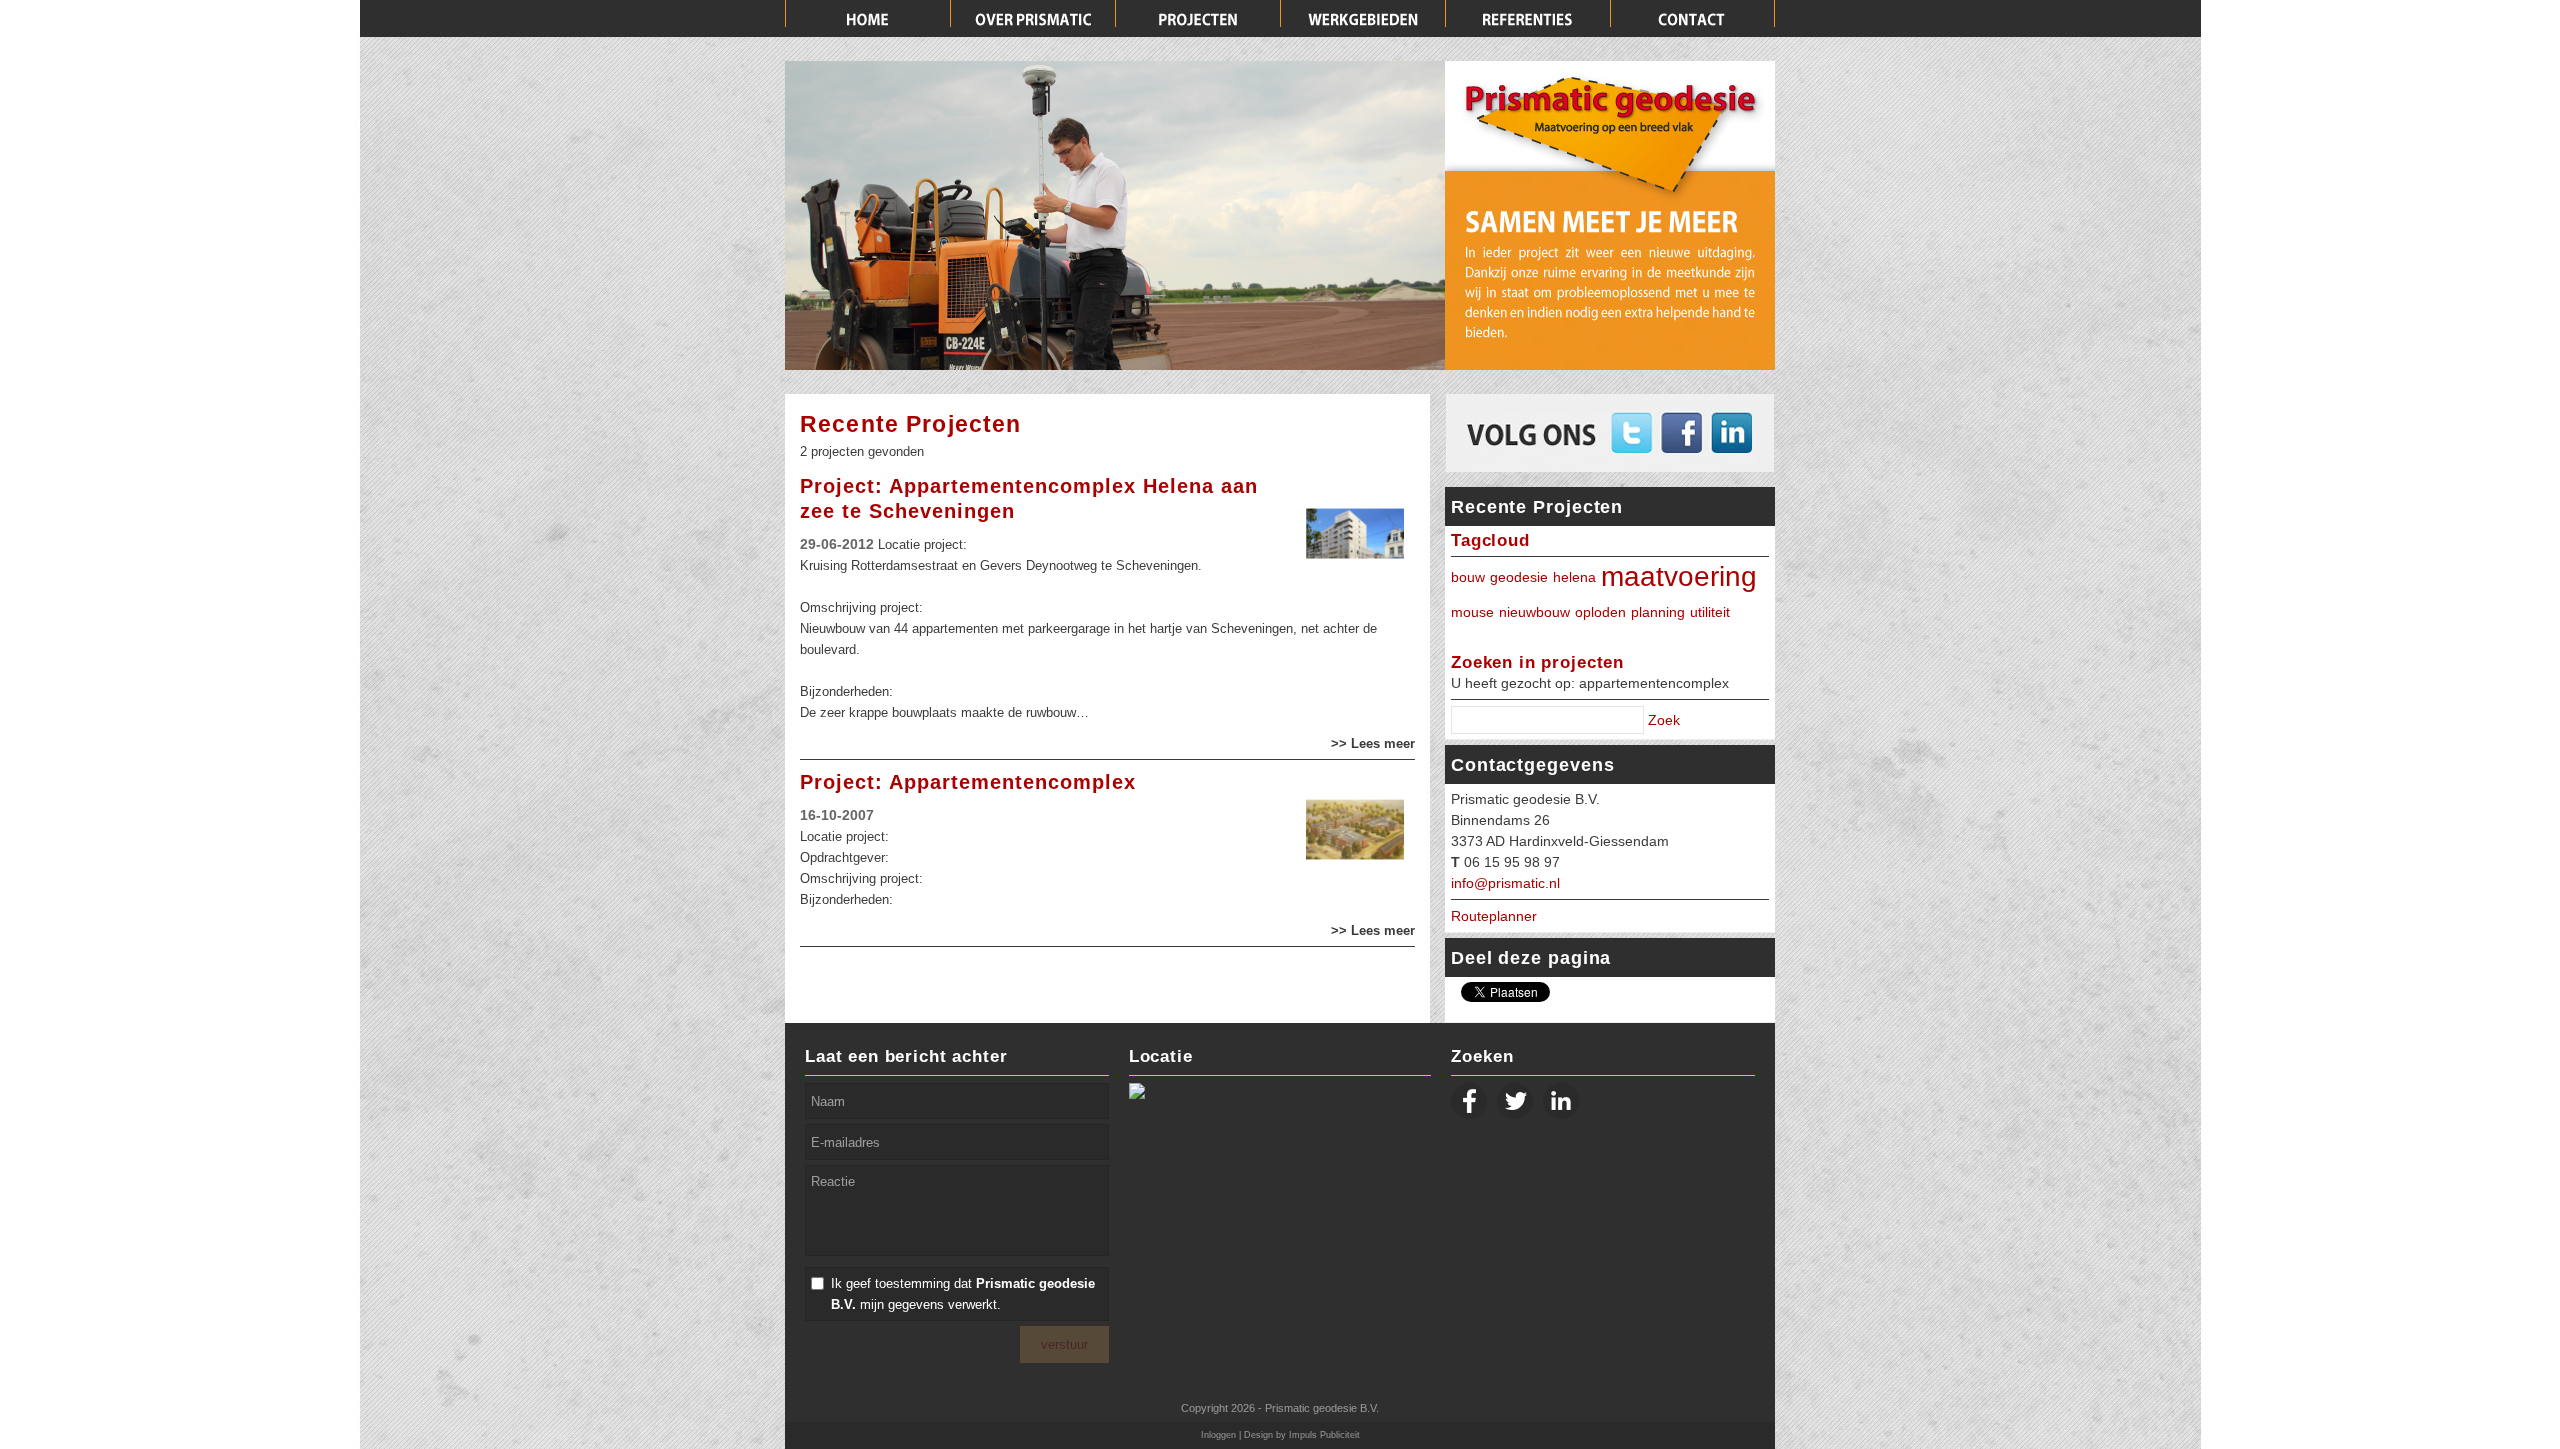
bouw (1468, 577)
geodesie (1519, 577)
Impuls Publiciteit (1324, 1435)
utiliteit (1710, 612)
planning (1658, 612)
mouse (1472, 612)
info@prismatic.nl (1505, 883)
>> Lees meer (1373, 743)
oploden (1600, 612)
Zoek (1664, 720)
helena (1574, 577)
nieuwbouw (1534, 612)
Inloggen (1218, 1435)
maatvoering (1679, 576)
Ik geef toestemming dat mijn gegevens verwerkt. (963, 1294)
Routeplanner (1494, 916)
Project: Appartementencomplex (968, 782)
